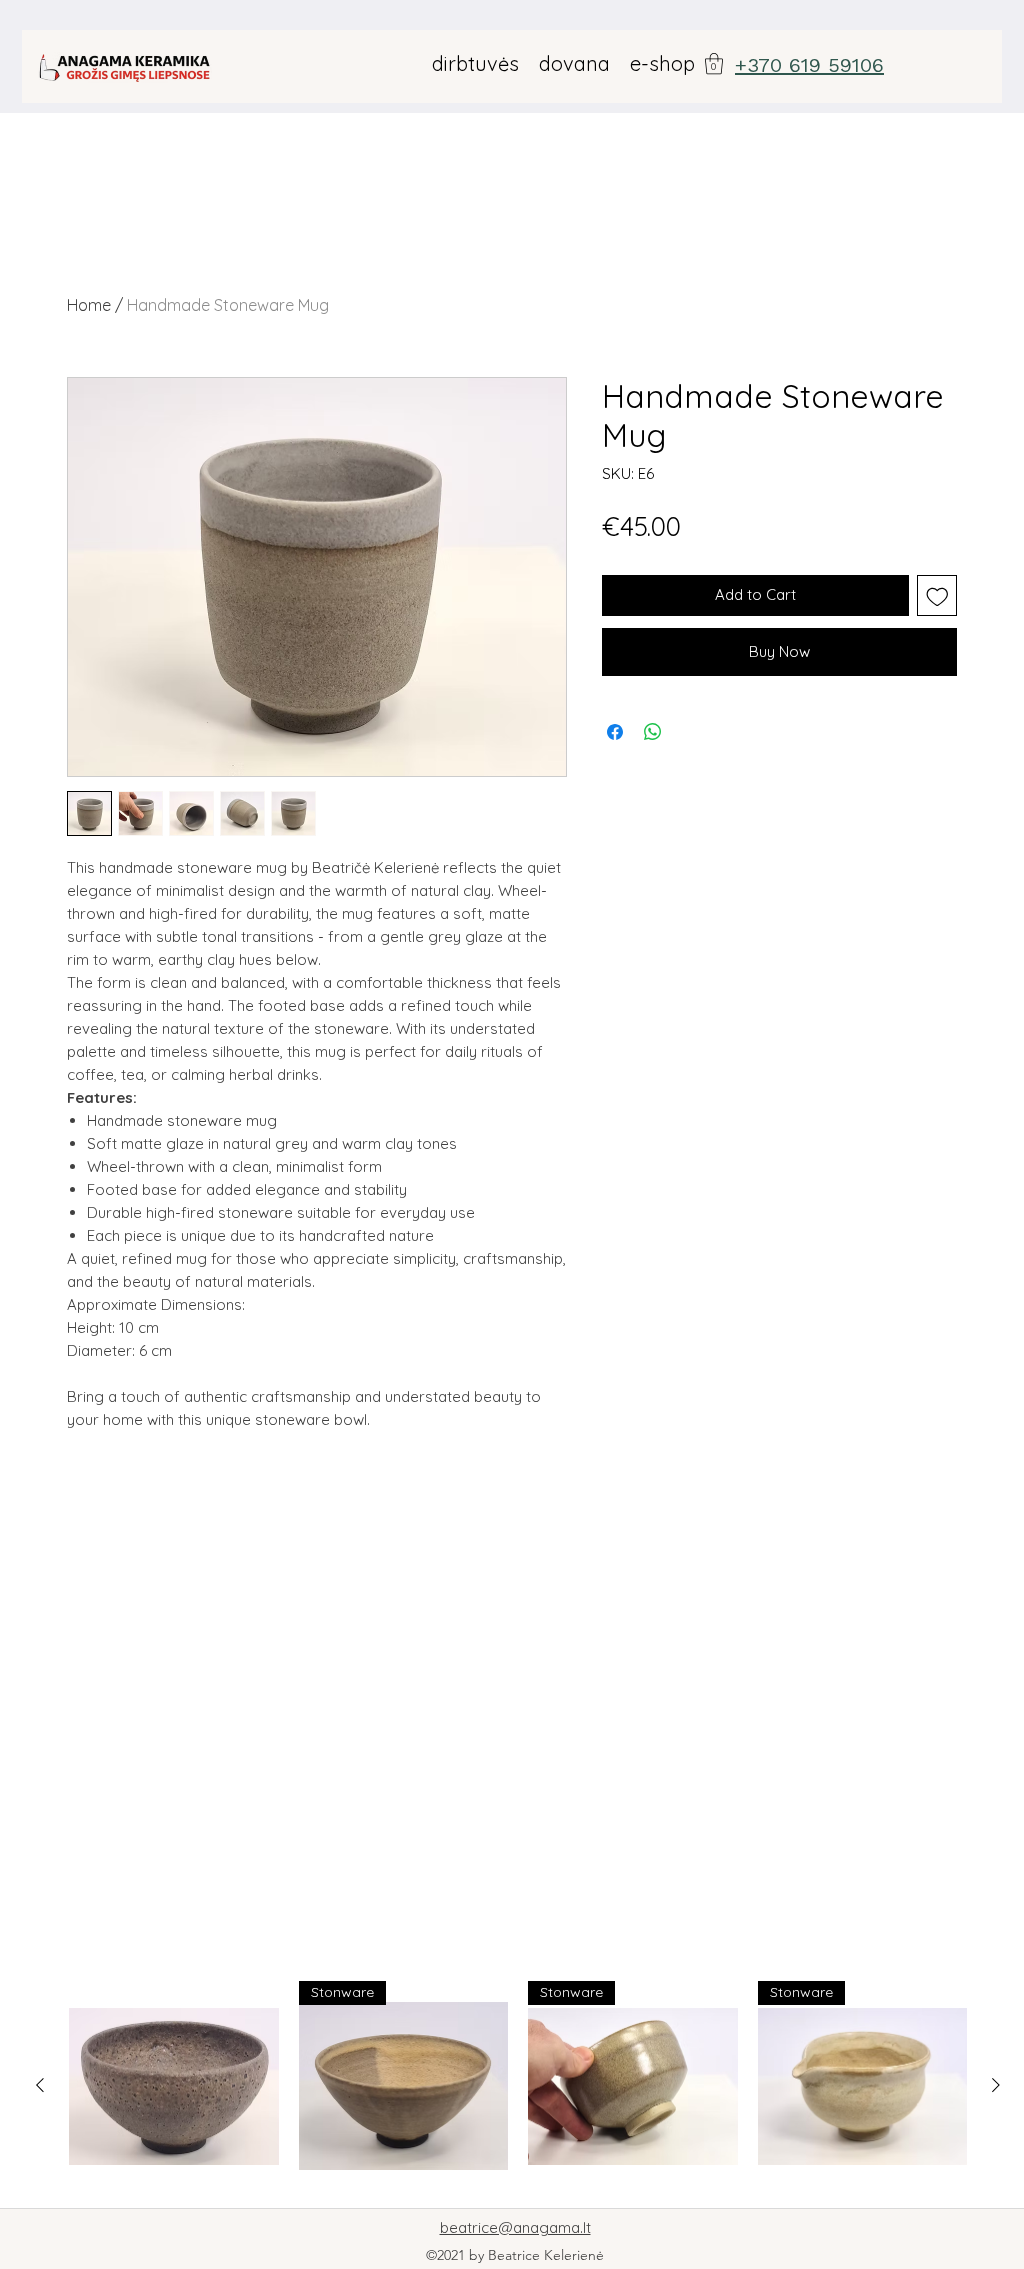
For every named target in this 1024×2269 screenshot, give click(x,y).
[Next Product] (996, 2085)
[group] (518, 2086)
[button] (714, 63)
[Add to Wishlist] (937, 595)
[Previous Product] (40, 2085)
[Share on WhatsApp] (653, 732)
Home (89, 305)
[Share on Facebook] (615, 732)
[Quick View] (174, 2086)
